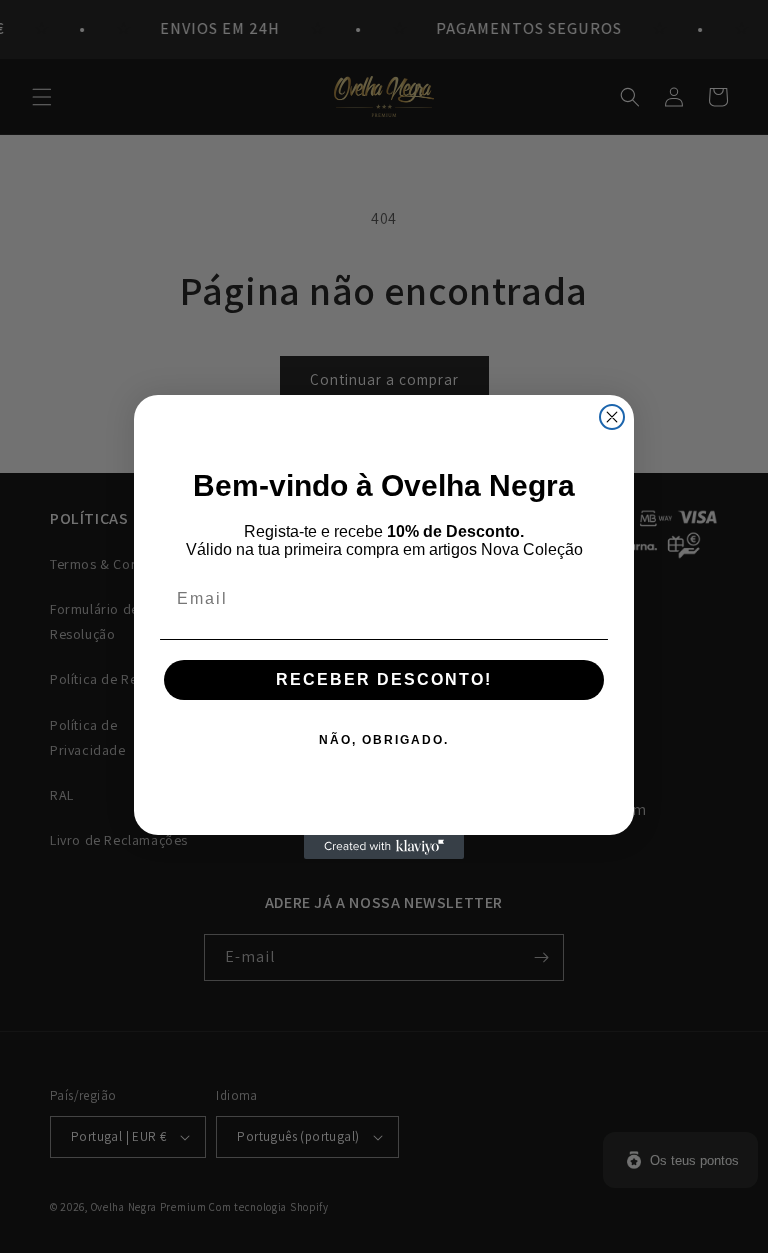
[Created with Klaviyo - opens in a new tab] (384, 847)
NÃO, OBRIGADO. (384, 740)
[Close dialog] (612, 417)
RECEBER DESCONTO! (384, 679)
